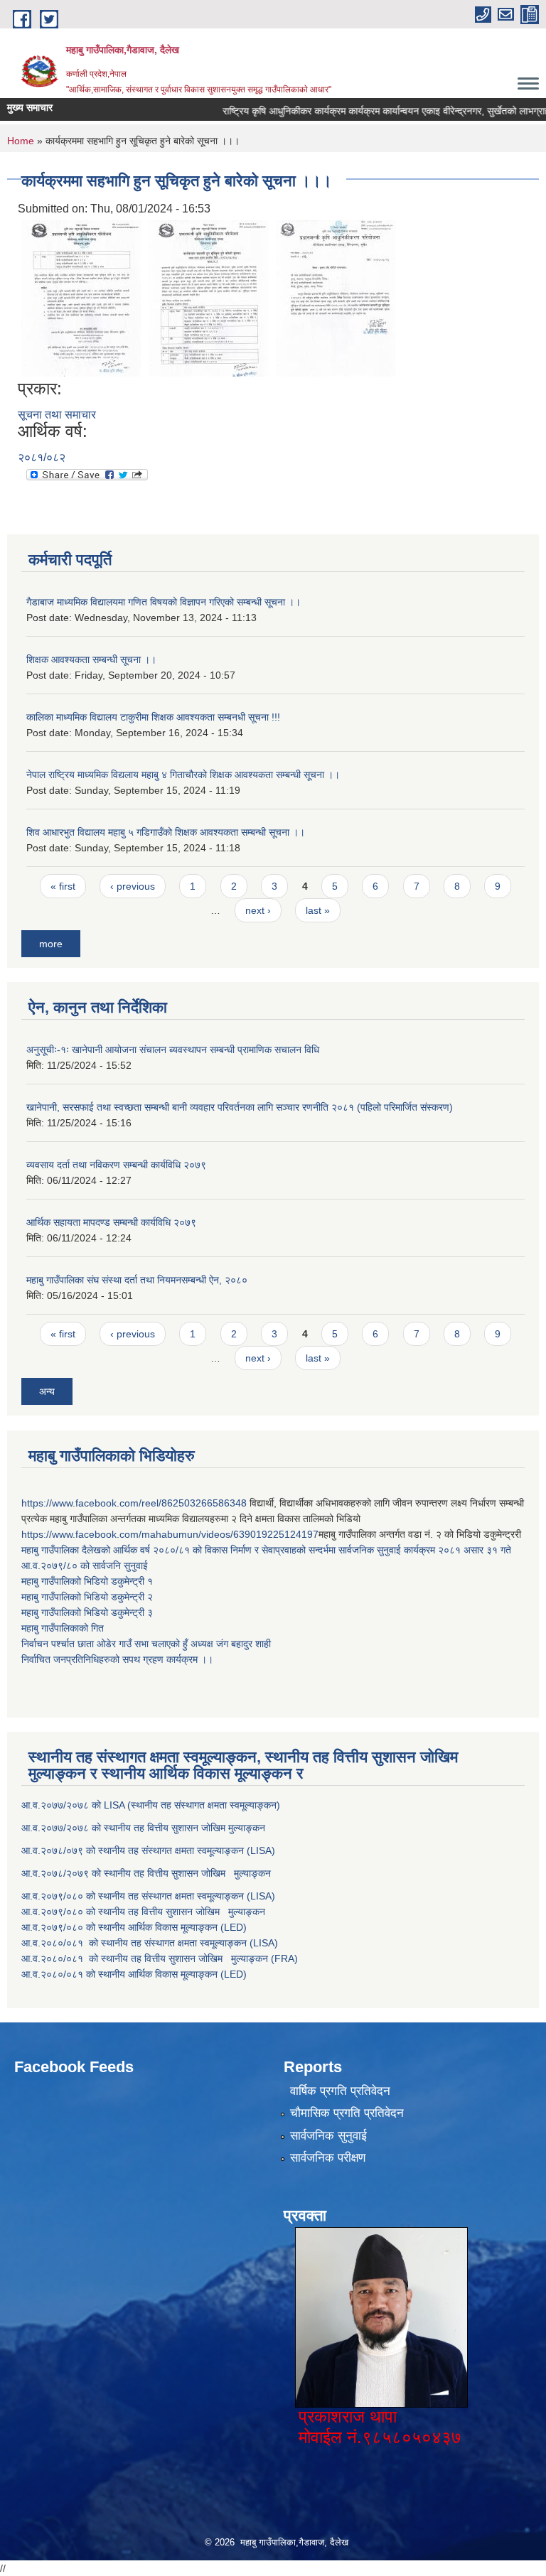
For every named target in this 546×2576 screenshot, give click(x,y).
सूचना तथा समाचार (57, 415)
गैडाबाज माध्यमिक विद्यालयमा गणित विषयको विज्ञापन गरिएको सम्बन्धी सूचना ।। (164, 602)
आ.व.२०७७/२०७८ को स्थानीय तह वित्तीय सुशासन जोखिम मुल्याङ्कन (143, 1828)
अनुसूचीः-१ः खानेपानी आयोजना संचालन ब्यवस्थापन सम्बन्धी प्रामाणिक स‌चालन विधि (173, 1050)
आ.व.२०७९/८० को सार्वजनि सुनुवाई (85, 1565)
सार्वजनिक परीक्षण (328, 2158)
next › (258, 910)
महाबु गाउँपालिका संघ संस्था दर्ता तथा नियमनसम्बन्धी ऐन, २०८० (137, 1280)
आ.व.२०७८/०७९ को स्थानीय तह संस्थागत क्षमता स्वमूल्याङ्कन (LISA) (150, 1850)
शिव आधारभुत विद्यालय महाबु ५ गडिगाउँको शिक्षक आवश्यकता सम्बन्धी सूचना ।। (166, 832)
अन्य (47, 1391)
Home (21, 141)
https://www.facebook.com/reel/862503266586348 (134, 1503)
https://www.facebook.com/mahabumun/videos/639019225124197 (170, 1534)
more (51, 944)
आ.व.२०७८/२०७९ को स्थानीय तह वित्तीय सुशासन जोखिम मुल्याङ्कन (146, 1873)
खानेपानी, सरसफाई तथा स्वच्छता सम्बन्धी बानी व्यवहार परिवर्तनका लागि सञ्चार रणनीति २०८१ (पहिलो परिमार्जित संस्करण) (240, 1107)
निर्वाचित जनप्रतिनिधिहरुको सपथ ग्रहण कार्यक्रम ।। (117, 1659)
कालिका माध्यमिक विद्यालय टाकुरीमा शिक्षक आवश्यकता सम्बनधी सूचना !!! (153, 717)
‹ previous (133, 886)
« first (63, 886)
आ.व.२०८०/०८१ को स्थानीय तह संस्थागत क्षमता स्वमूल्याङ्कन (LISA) (151, 1943)
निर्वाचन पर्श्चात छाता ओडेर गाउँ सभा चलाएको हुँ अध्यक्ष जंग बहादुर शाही (146, 1644)
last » (318, 910)
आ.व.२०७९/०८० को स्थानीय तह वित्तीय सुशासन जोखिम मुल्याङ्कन (143, 1912)
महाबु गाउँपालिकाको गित (64, 1628)
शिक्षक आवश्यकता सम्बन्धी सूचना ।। (91, 659)
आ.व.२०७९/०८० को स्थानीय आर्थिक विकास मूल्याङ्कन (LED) (134, 1927)
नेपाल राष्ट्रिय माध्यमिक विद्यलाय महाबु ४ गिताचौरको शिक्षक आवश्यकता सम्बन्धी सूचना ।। (183, 775)
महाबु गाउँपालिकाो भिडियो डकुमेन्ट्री (84, 1581)
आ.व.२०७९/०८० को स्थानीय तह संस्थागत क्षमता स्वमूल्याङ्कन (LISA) (150, 1896)
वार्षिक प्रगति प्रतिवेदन (340, 2091)
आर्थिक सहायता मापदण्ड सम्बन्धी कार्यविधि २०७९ (111, 1222)
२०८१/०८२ (42, 457)
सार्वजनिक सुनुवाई (328, 2136)
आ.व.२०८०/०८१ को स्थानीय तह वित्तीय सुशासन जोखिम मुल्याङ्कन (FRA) (160, 1958)
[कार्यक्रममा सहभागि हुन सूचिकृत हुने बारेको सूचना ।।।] (81, 297)
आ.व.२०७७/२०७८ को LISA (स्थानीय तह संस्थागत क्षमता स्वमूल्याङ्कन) (151, 1805)
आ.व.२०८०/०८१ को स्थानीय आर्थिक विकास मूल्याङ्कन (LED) (134, 1974)
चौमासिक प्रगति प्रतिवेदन (347, 2113)
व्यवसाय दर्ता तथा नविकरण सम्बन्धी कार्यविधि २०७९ (116, 1165)
